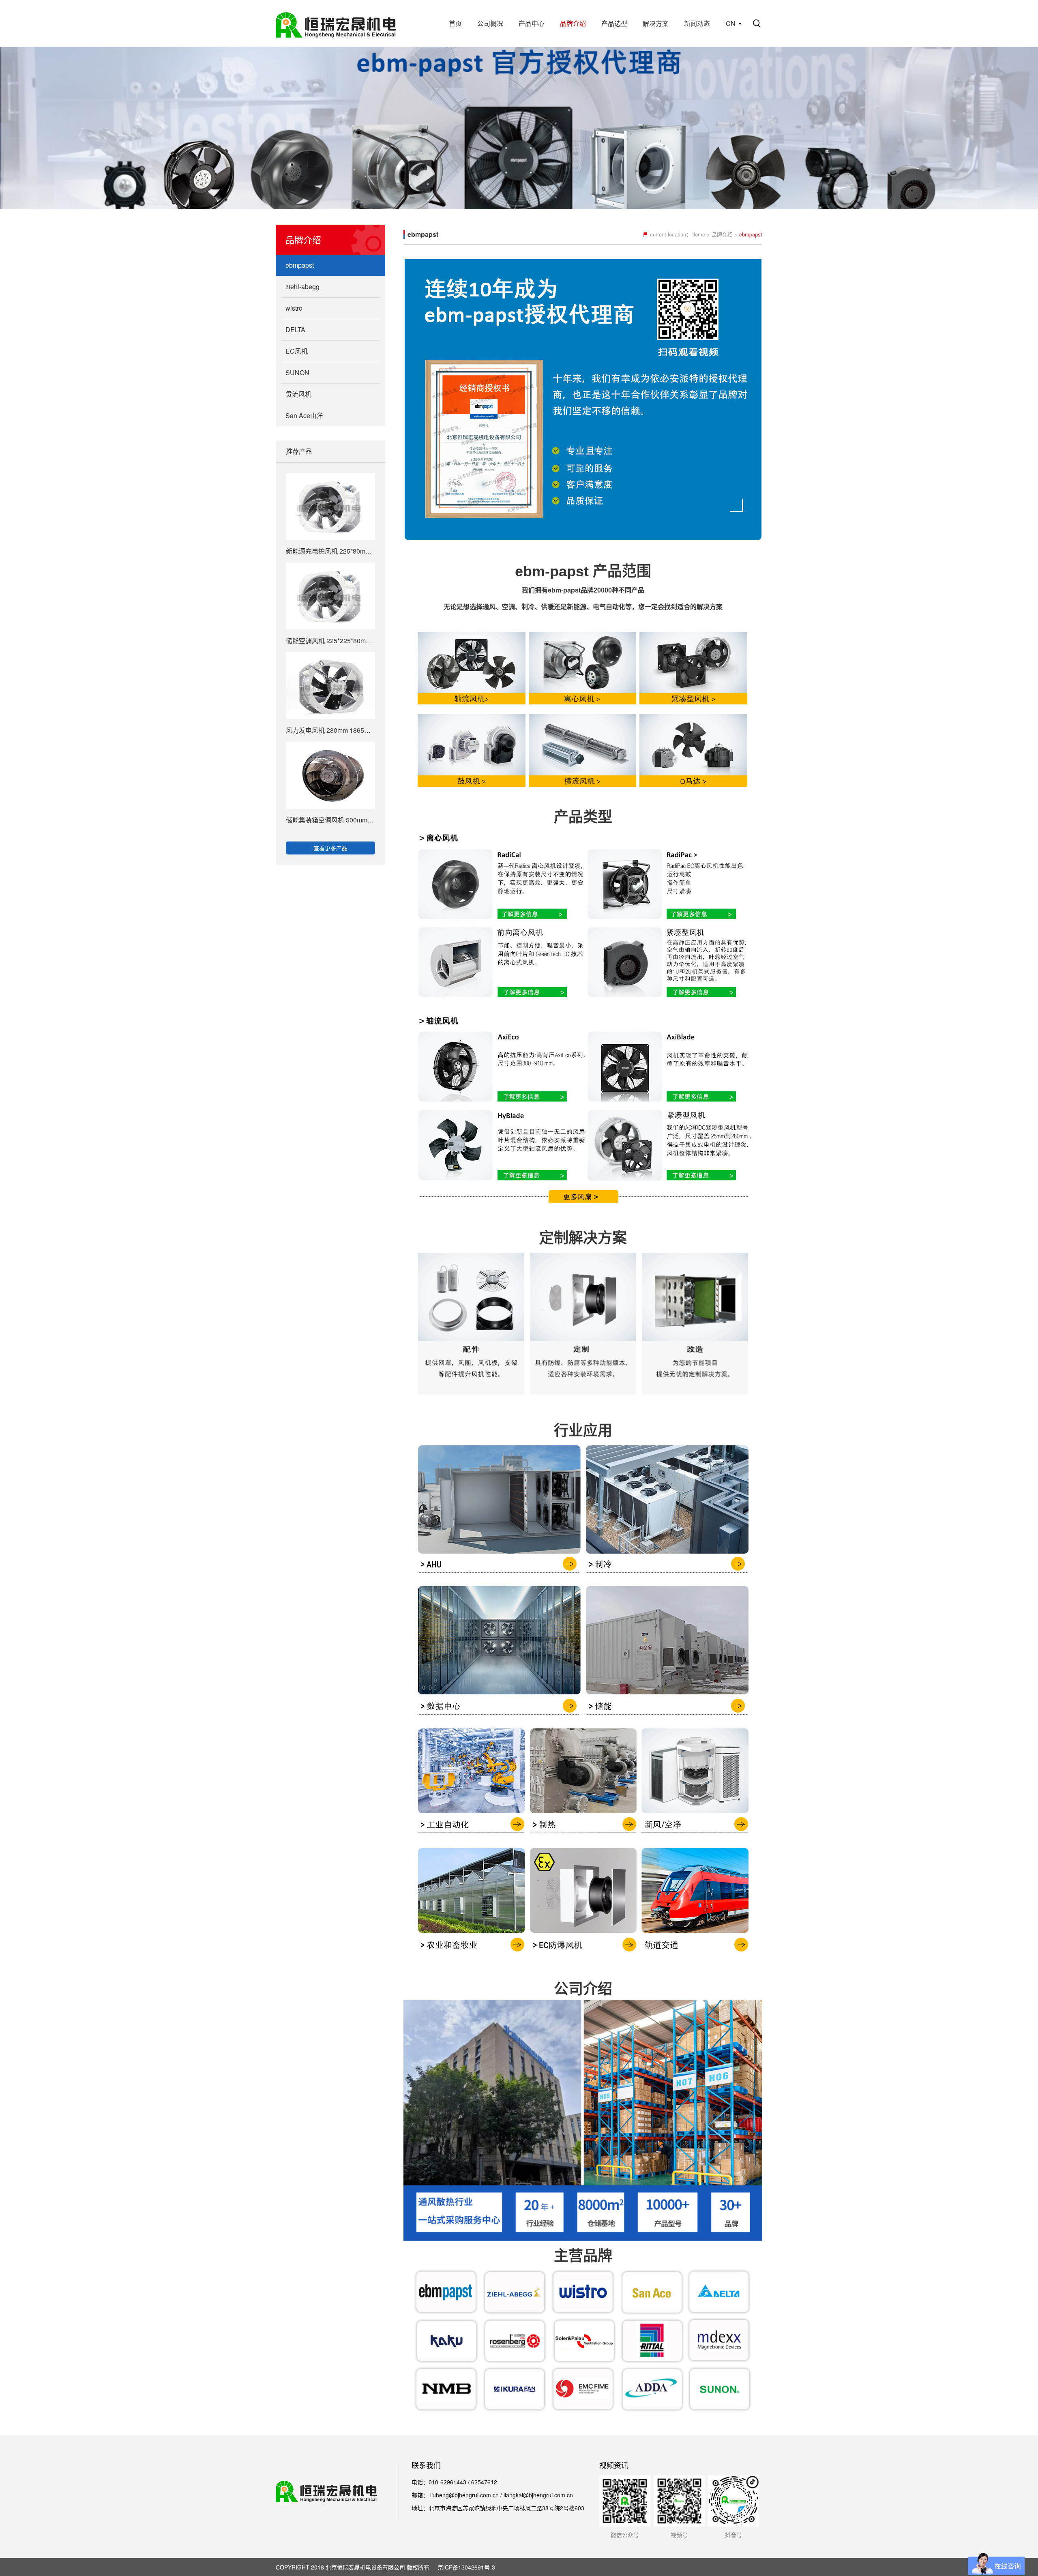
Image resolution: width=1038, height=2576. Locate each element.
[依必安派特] (465, 784)
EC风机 (297, 351)
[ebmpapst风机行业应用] (493, 1574)
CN (731, 23)
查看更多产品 (330, 848)
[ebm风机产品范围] (583, 703)
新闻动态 (697, 23)
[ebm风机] (465, 703)
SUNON (297, 372)
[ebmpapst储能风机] (673, 1717)
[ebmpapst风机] (465, 1835)
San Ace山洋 (304, 415)
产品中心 (532, 23)
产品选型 (614, 23)
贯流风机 (298, 394)
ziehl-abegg (302, 287)
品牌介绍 (573, 23)
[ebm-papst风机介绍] (700, 703)
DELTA (295, 330)
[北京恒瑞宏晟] (336, 24)
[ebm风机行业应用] (673, 1574)
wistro (294, 308)
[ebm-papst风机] (465, 1955)
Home (698, 234)
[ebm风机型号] (583, 1002)
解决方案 (656, 23)
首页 (455, 23)
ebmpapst (300, 265)
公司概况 (490, 23)
